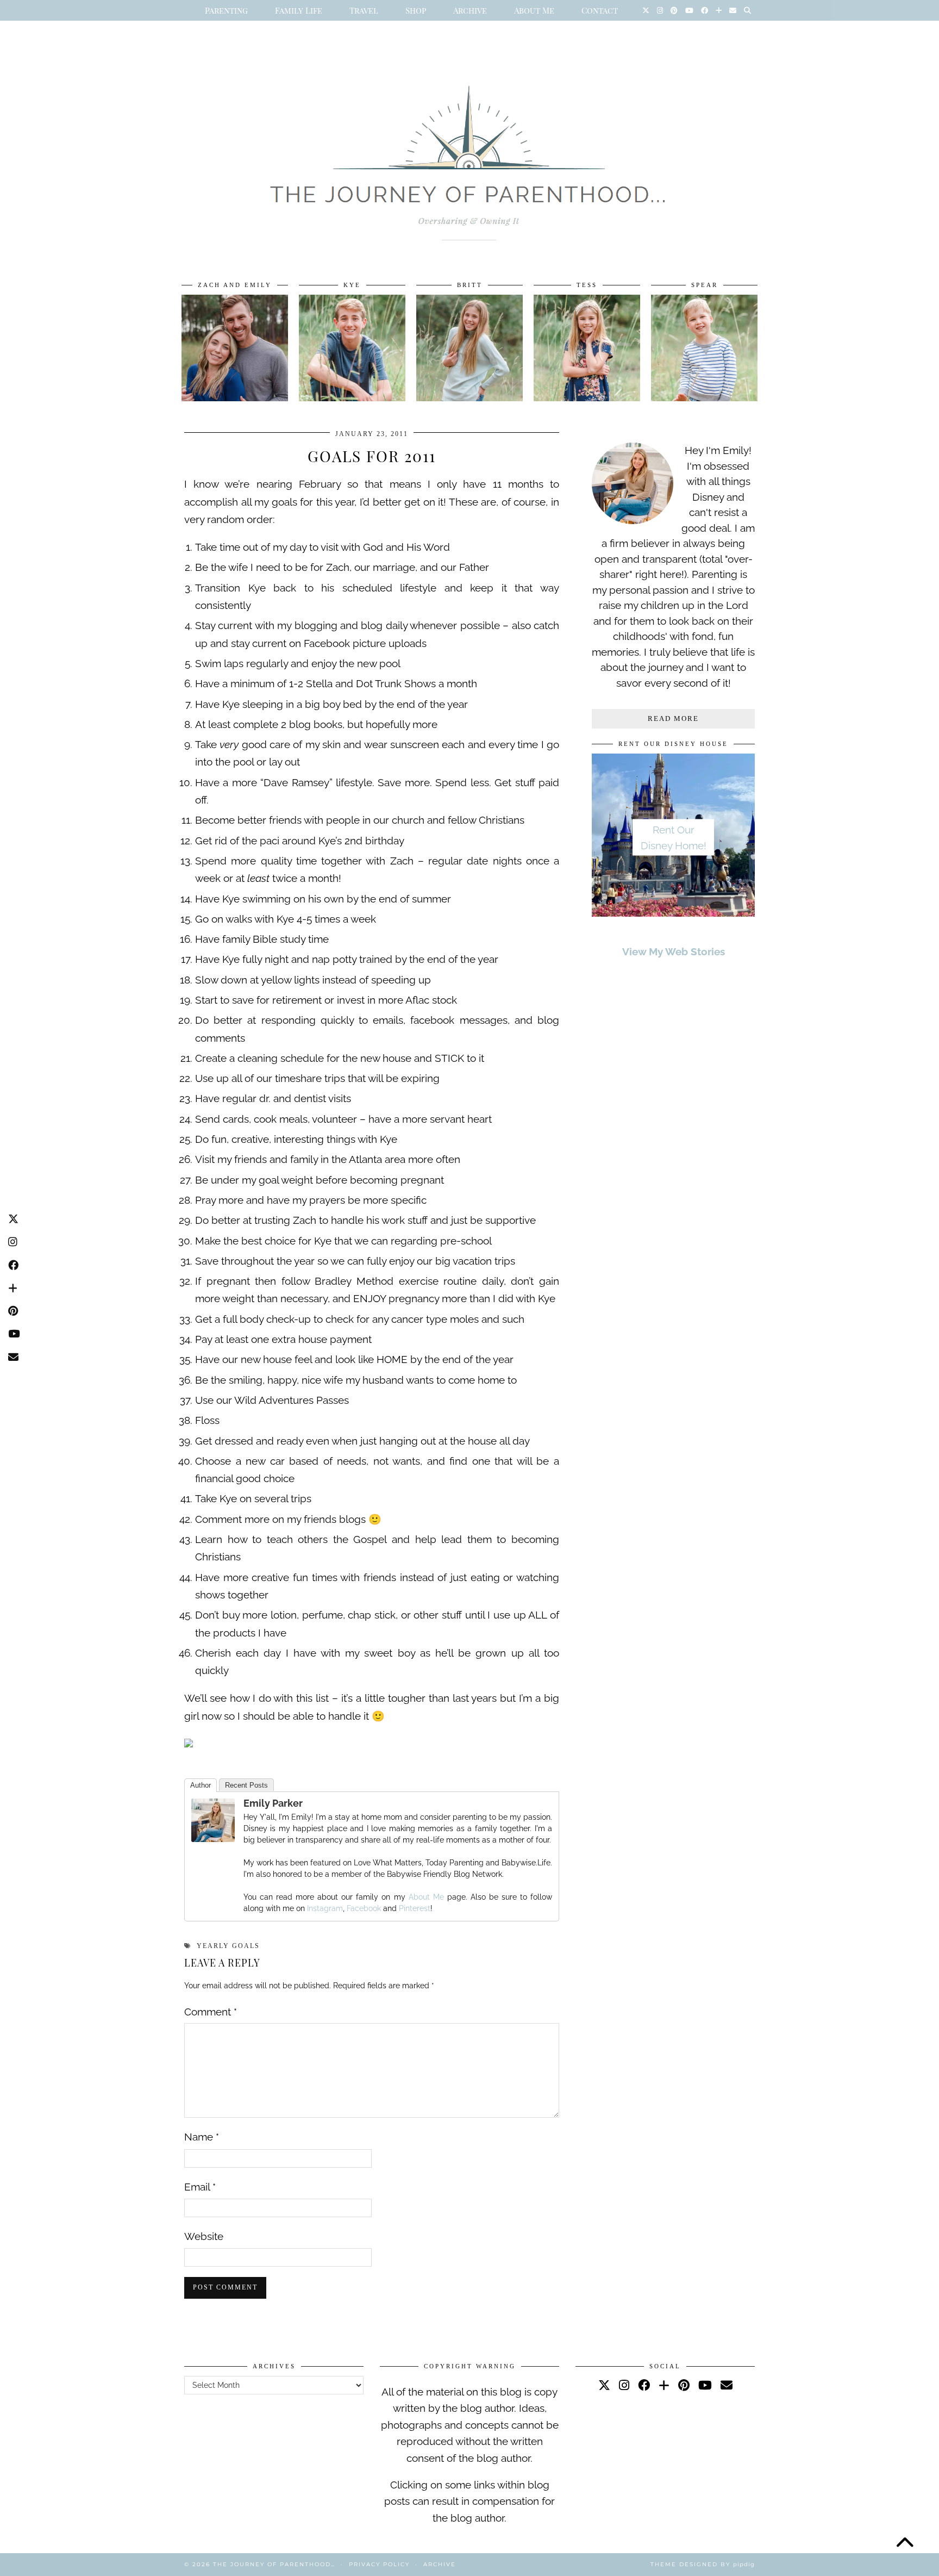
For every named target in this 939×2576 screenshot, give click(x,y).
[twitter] (604, 2385)
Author (201, 1785)
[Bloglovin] (719, 10)
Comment (211, 2012)
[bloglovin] (664, 2385)
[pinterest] (684, 2385)
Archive (470, 10)
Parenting (226, 10)
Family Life (299, 10)
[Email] (733, 10)
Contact (600, 10)
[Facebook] (705, 10)
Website (204, 2236)
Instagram (325, 1908)
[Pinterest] (674, 10)
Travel (364, 10)
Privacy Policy (379, 2564)
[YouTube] (689, 10)
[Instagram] (660, 10)
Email (200, 2187)
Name (202, 2137)
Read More (673, 718)
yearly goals (228, 1946)
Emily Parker (273, 1803)
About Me (534, 10)
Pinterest (415, 1908)
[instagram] (624, 2385)
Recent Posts (246, 1785)
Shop (416, 10)
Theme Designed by (703, 2564)
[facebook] (644, 2385)
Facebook (364, 1908)
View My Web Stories (674, 951)
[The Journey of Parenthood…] (469, 151)
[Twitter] (646, 10)
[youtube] (705, 2385)
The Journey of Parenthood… (274, 2564)
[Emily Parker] (213, 1838)
